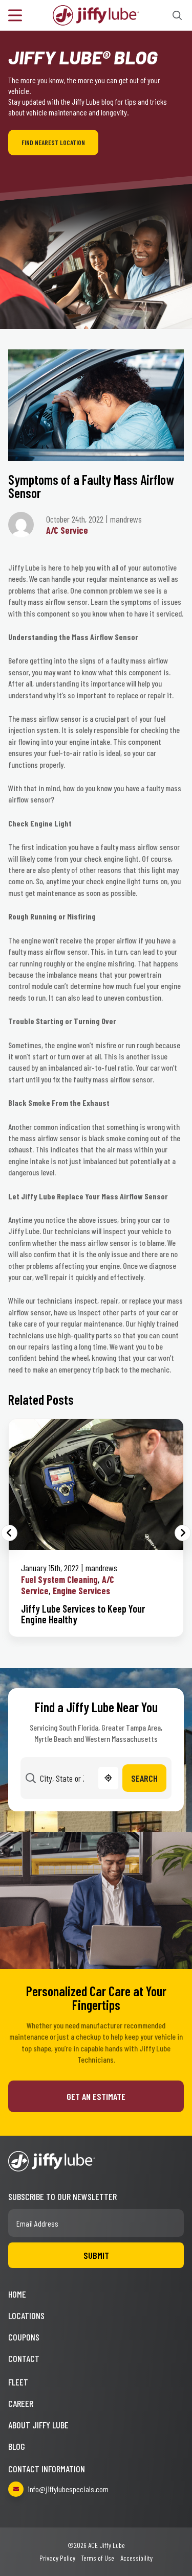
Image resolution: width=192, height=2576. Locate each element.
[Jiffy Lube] (96, 14)
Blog (17, 2446)
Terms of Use (98, 2558)
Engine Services (81, 1591)
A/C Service (67, 530)
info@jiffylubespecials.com (68, 2489)
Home (17, 2294)
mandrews (101, 1568)
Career (21, 2403)
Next (183, 1533)
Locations (26, 2315)
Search (144, 1778)
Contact (24, 2358)
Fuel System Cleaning (59, 1579)
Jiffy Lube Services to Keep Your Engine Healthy (83, 1614)
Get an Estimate (96, 2096)
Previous (9, 1533)
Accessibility (136, 2558)
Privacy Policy (57, 2558)
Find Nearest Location (53, 143)
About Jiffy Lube (38, 2425)
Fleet (18, 2382)
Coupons (24, 2337)
